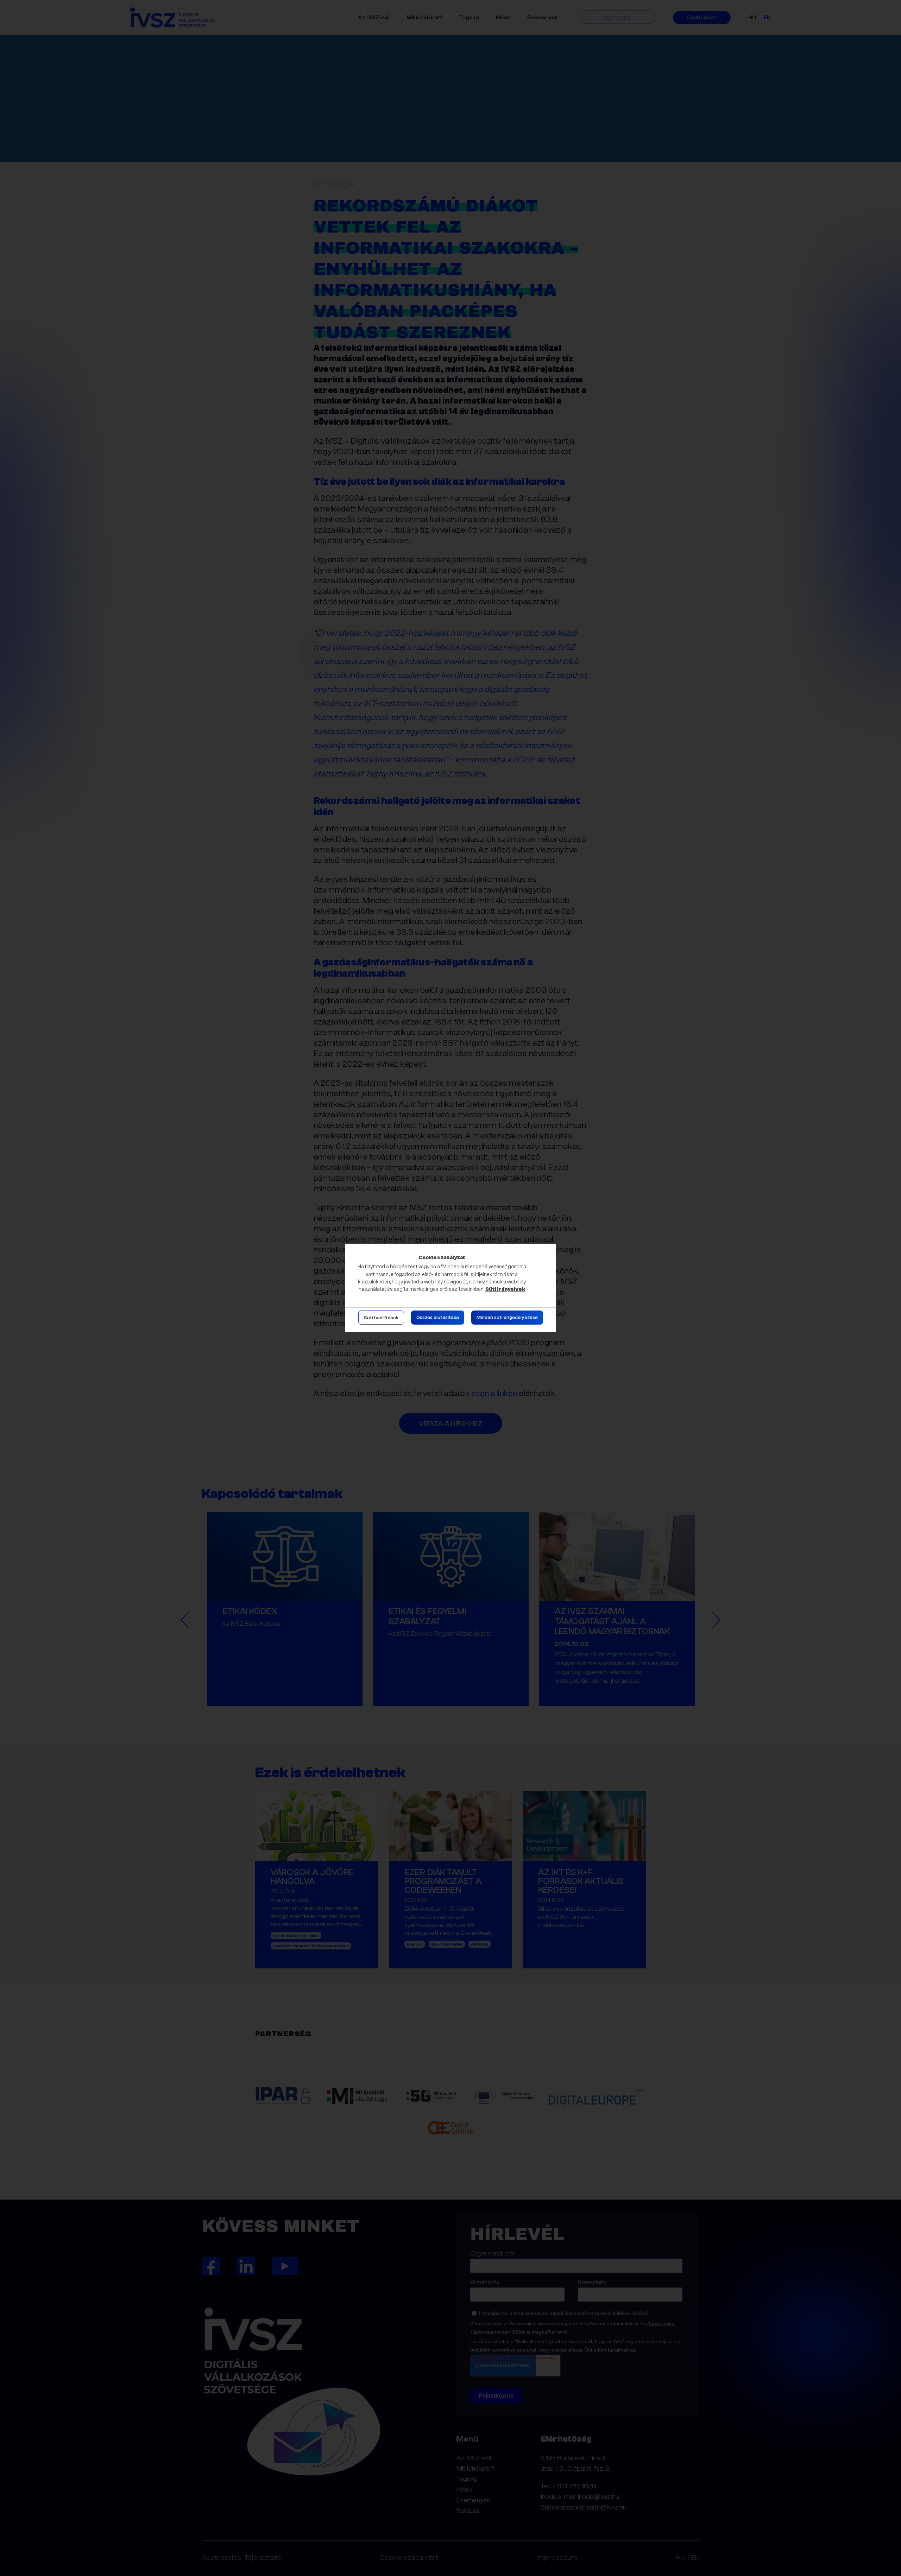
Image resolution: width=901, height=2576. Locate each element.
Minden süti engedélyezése (507, 1318)
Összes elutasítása (438, 1318)
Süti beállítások (381, 1318)
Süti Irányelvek (505, 1289)
